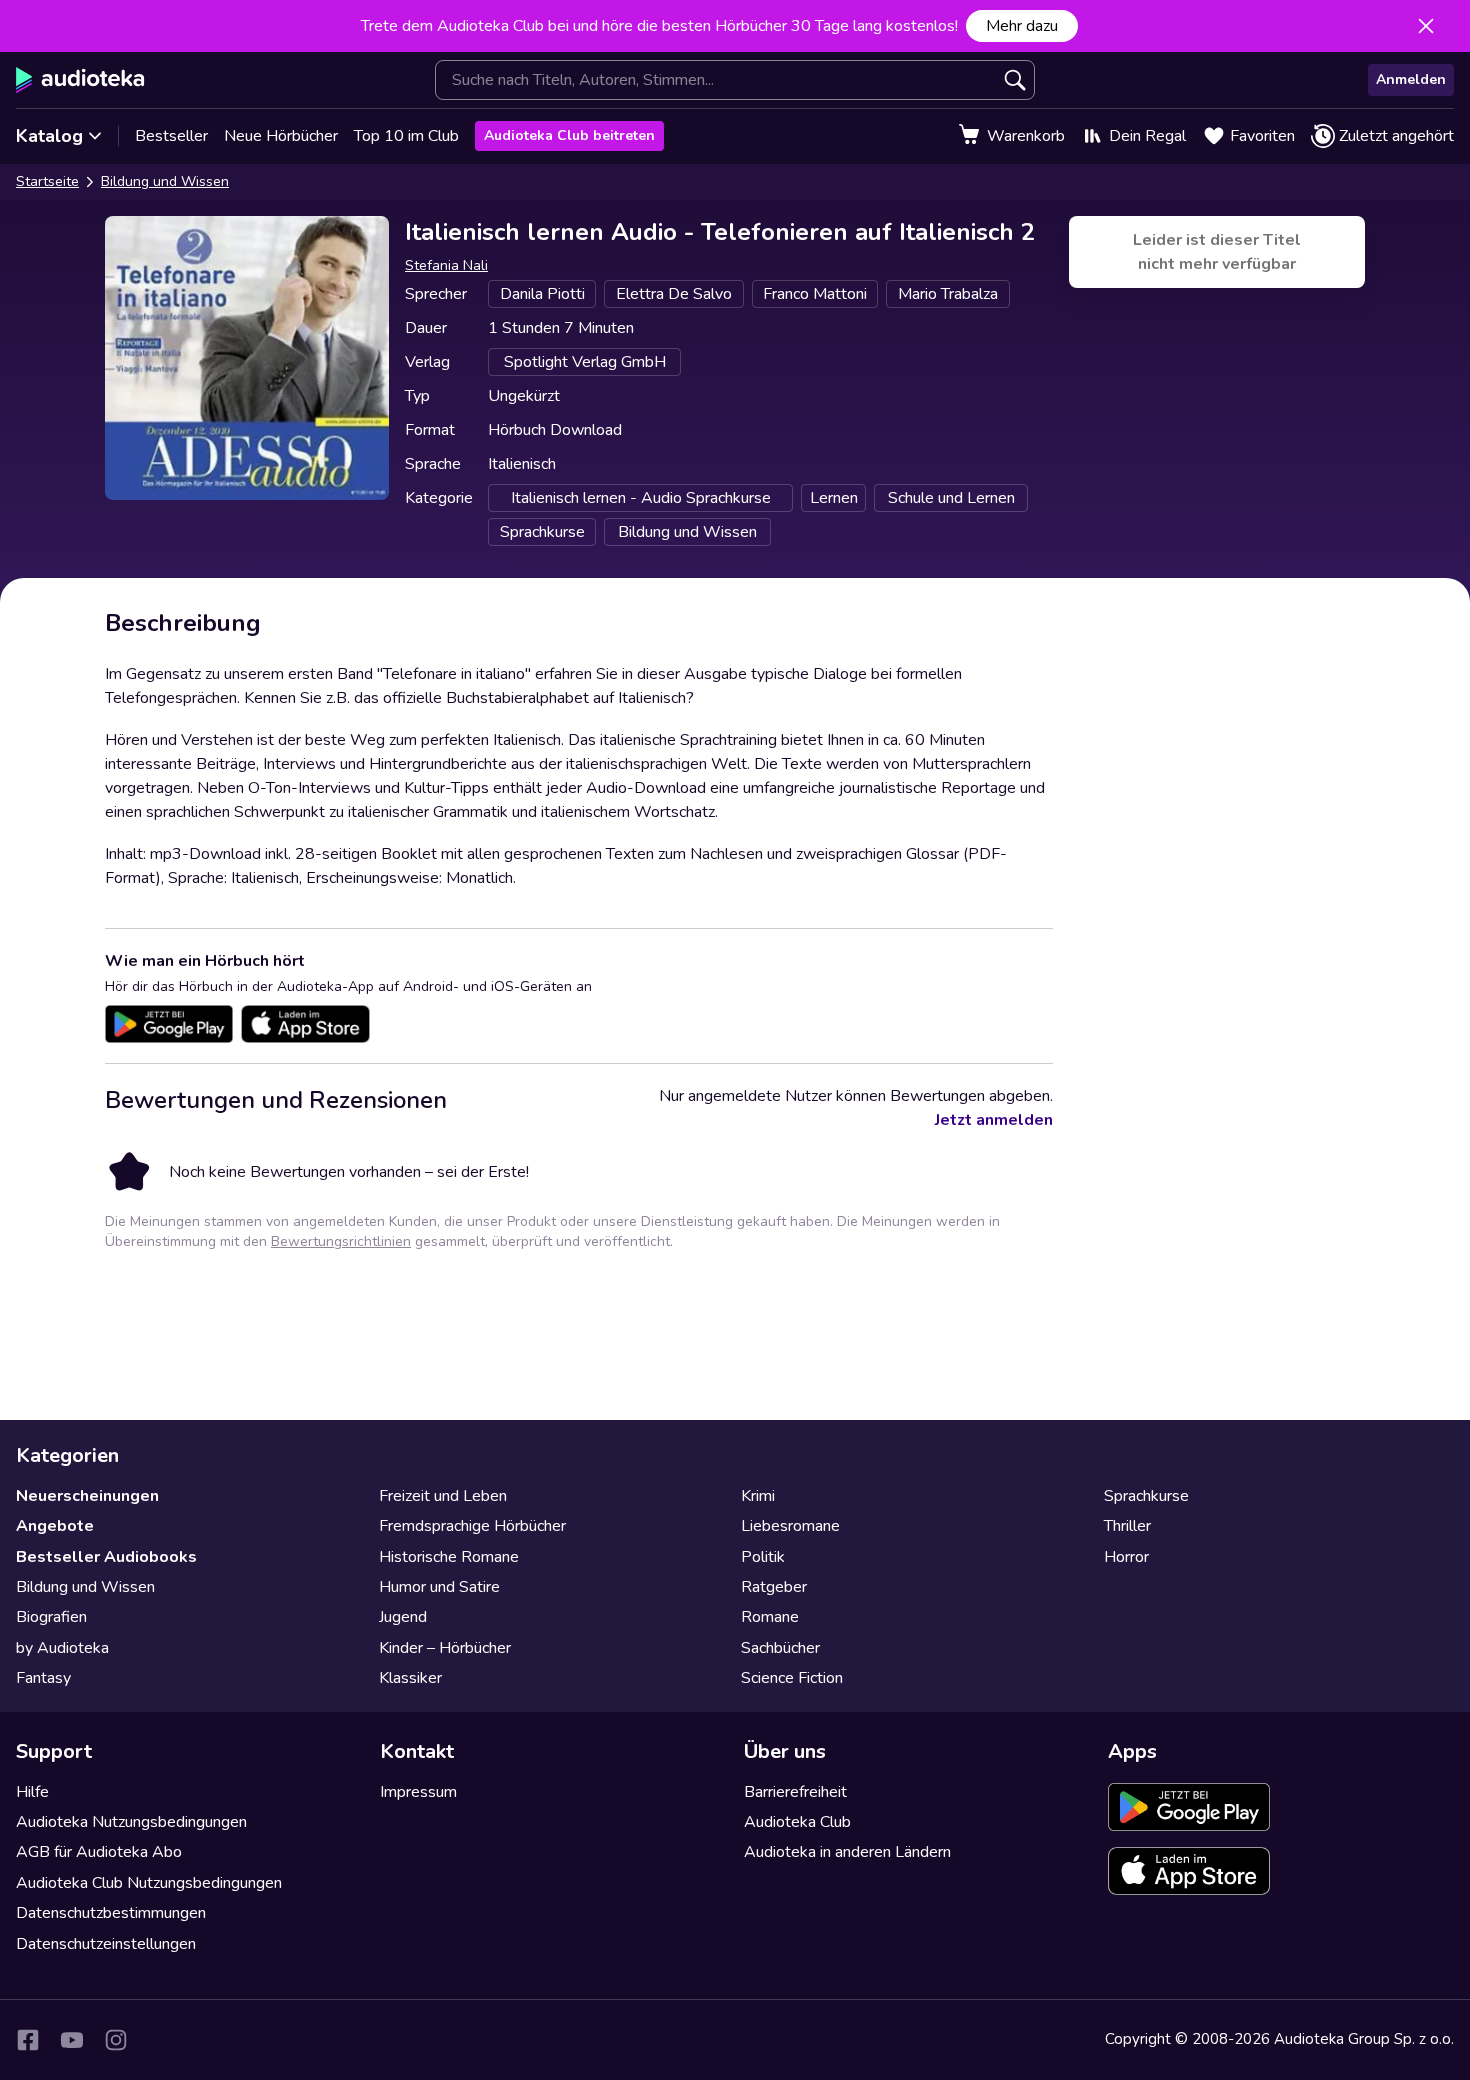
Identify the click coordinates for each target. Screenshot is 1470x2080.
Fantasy (43, 1678)
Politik (763, 1557)
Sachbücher (780, 1648)
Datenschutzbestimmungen (111, 1913)
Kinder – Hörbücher (445, 1648)
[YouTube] (72, 2040)
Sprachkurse (1146, 1496)
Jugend (403, 1617)
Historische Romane (449, 1557)
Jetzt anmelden (994, 1120)
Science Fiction (792, 1678)
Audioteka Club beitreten (569, 135)
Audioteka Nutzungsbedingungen (131, 1822)
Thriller (1127, 1526)
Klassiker (410, 1678)
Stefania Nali (446, 265)
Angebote (55, 1526)
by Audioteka (62, 1648)
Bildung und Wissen (165, 181)
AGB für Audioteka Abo (99, 1852)
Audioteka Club (797, 1822)
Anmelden (1411, 79)
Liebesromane (790, 1526)
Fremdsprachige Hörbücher (472, 1526)
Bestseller (171, 136)
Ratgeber (774, 1587)
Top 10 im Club (406, 136)
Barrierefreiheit (795, 1792)
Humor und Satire (439, 1587)
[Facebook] (28, 2040)
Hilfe (32, 1792)
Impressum (418, 1792)
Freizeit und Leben (443, 1496)
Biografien (51, 1617)
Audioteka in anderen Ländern (847, 1852)
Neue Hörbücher (281, 136)
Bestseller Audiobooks (106, 1557)
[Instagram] (116, 2040)
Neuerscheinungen (87, 1496)
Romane (770, 1617)
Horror (1126, 1557)
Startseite (47, 181)
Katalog (49, 136)
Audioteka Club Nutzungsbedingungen (149, 1883)
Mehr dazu (1022, 26)
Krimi (758, 1496)
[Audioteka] (80, 80)
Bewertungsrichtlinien (341, 1241)
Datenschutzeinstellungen (106, 1944)
